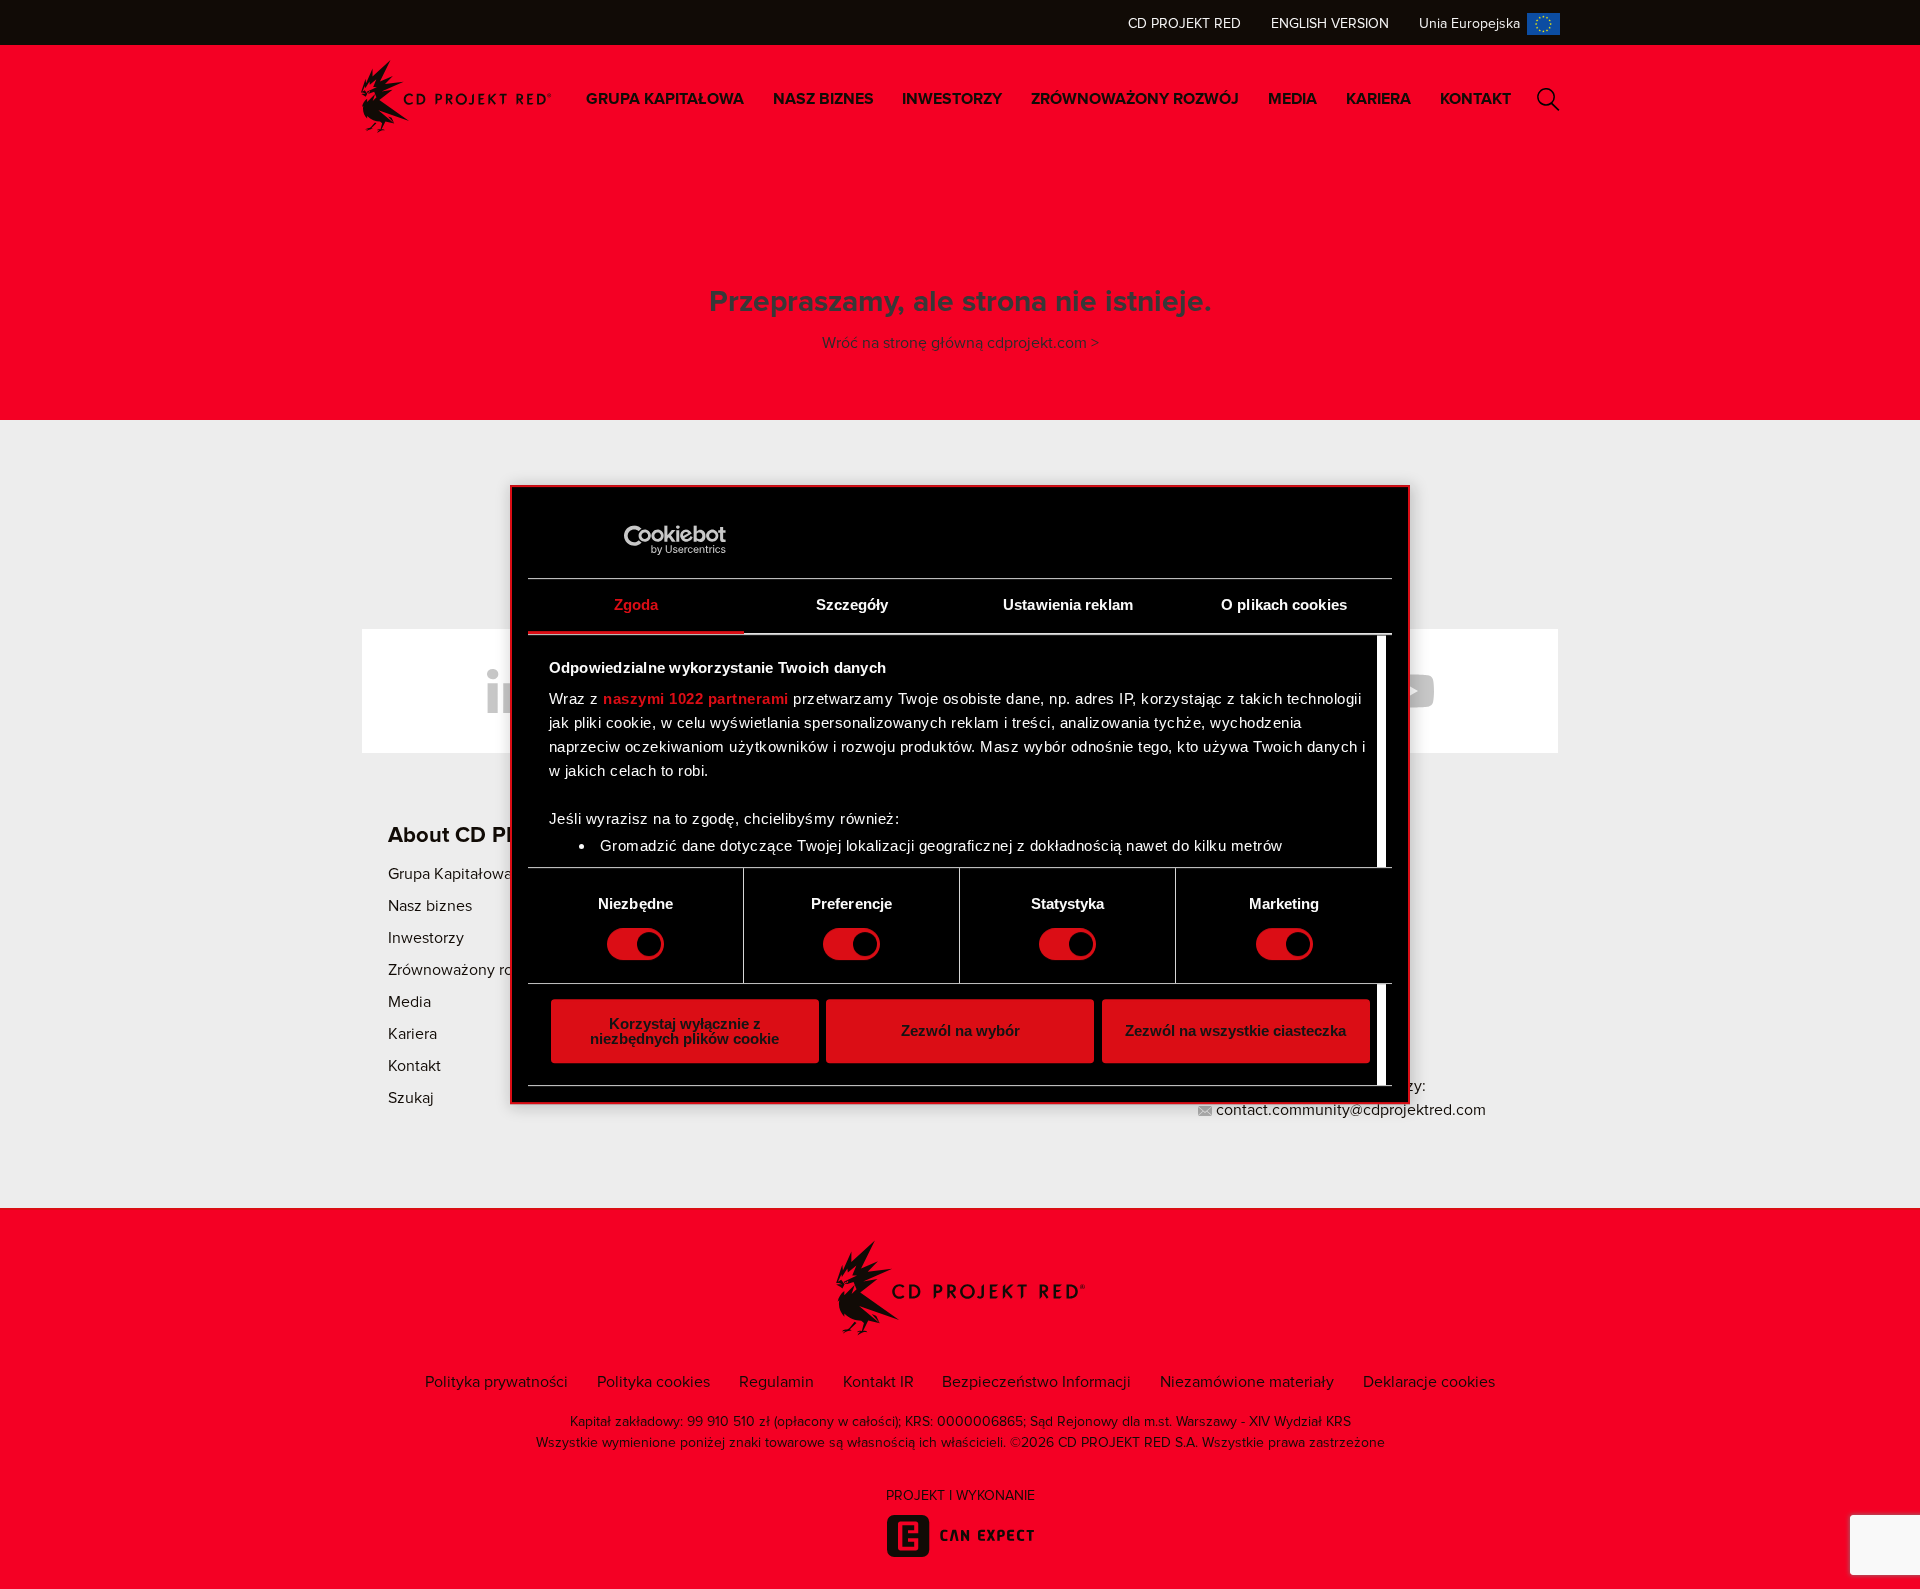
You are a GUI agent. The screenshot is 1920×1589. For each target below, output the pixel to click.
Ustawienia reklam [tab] (1068, 604)
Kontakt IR (878, 1382)
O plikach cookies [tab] (1284, 604)
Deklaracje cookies (1429, 1382)
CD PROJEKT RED (456, 96)
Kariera (1378, 99)
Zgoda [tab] (636, 604)
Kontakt (1475, 99)
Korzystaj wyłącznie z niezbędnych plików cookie (684, 1031)
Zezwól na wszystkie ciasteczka (1235, 1030)
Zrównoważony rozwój (1135, 99)
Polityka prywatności (496, 1382)
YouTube (1410, 691)
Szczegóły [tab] (852, 604)
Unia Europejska (1469, 24)
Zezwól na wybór (960, 1030)
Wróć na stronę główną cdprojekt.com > (960, 343)
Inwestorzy (952, 99)
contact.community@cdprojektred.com (1349, 1110)
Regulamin (776, 1382)
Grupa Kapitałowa (665, 99)
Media (1292, 99)
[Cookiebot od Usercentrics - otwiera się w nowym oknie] (638, 540)
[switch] (851, 944)
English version (1330, 24)
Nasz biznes (823, 99)
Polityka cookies (653, 1382)
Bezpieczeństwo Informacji (1036, 1382)
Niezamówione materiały (1247, 1382)
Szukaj (1548, 99)
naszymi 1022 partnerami (696, 698)
